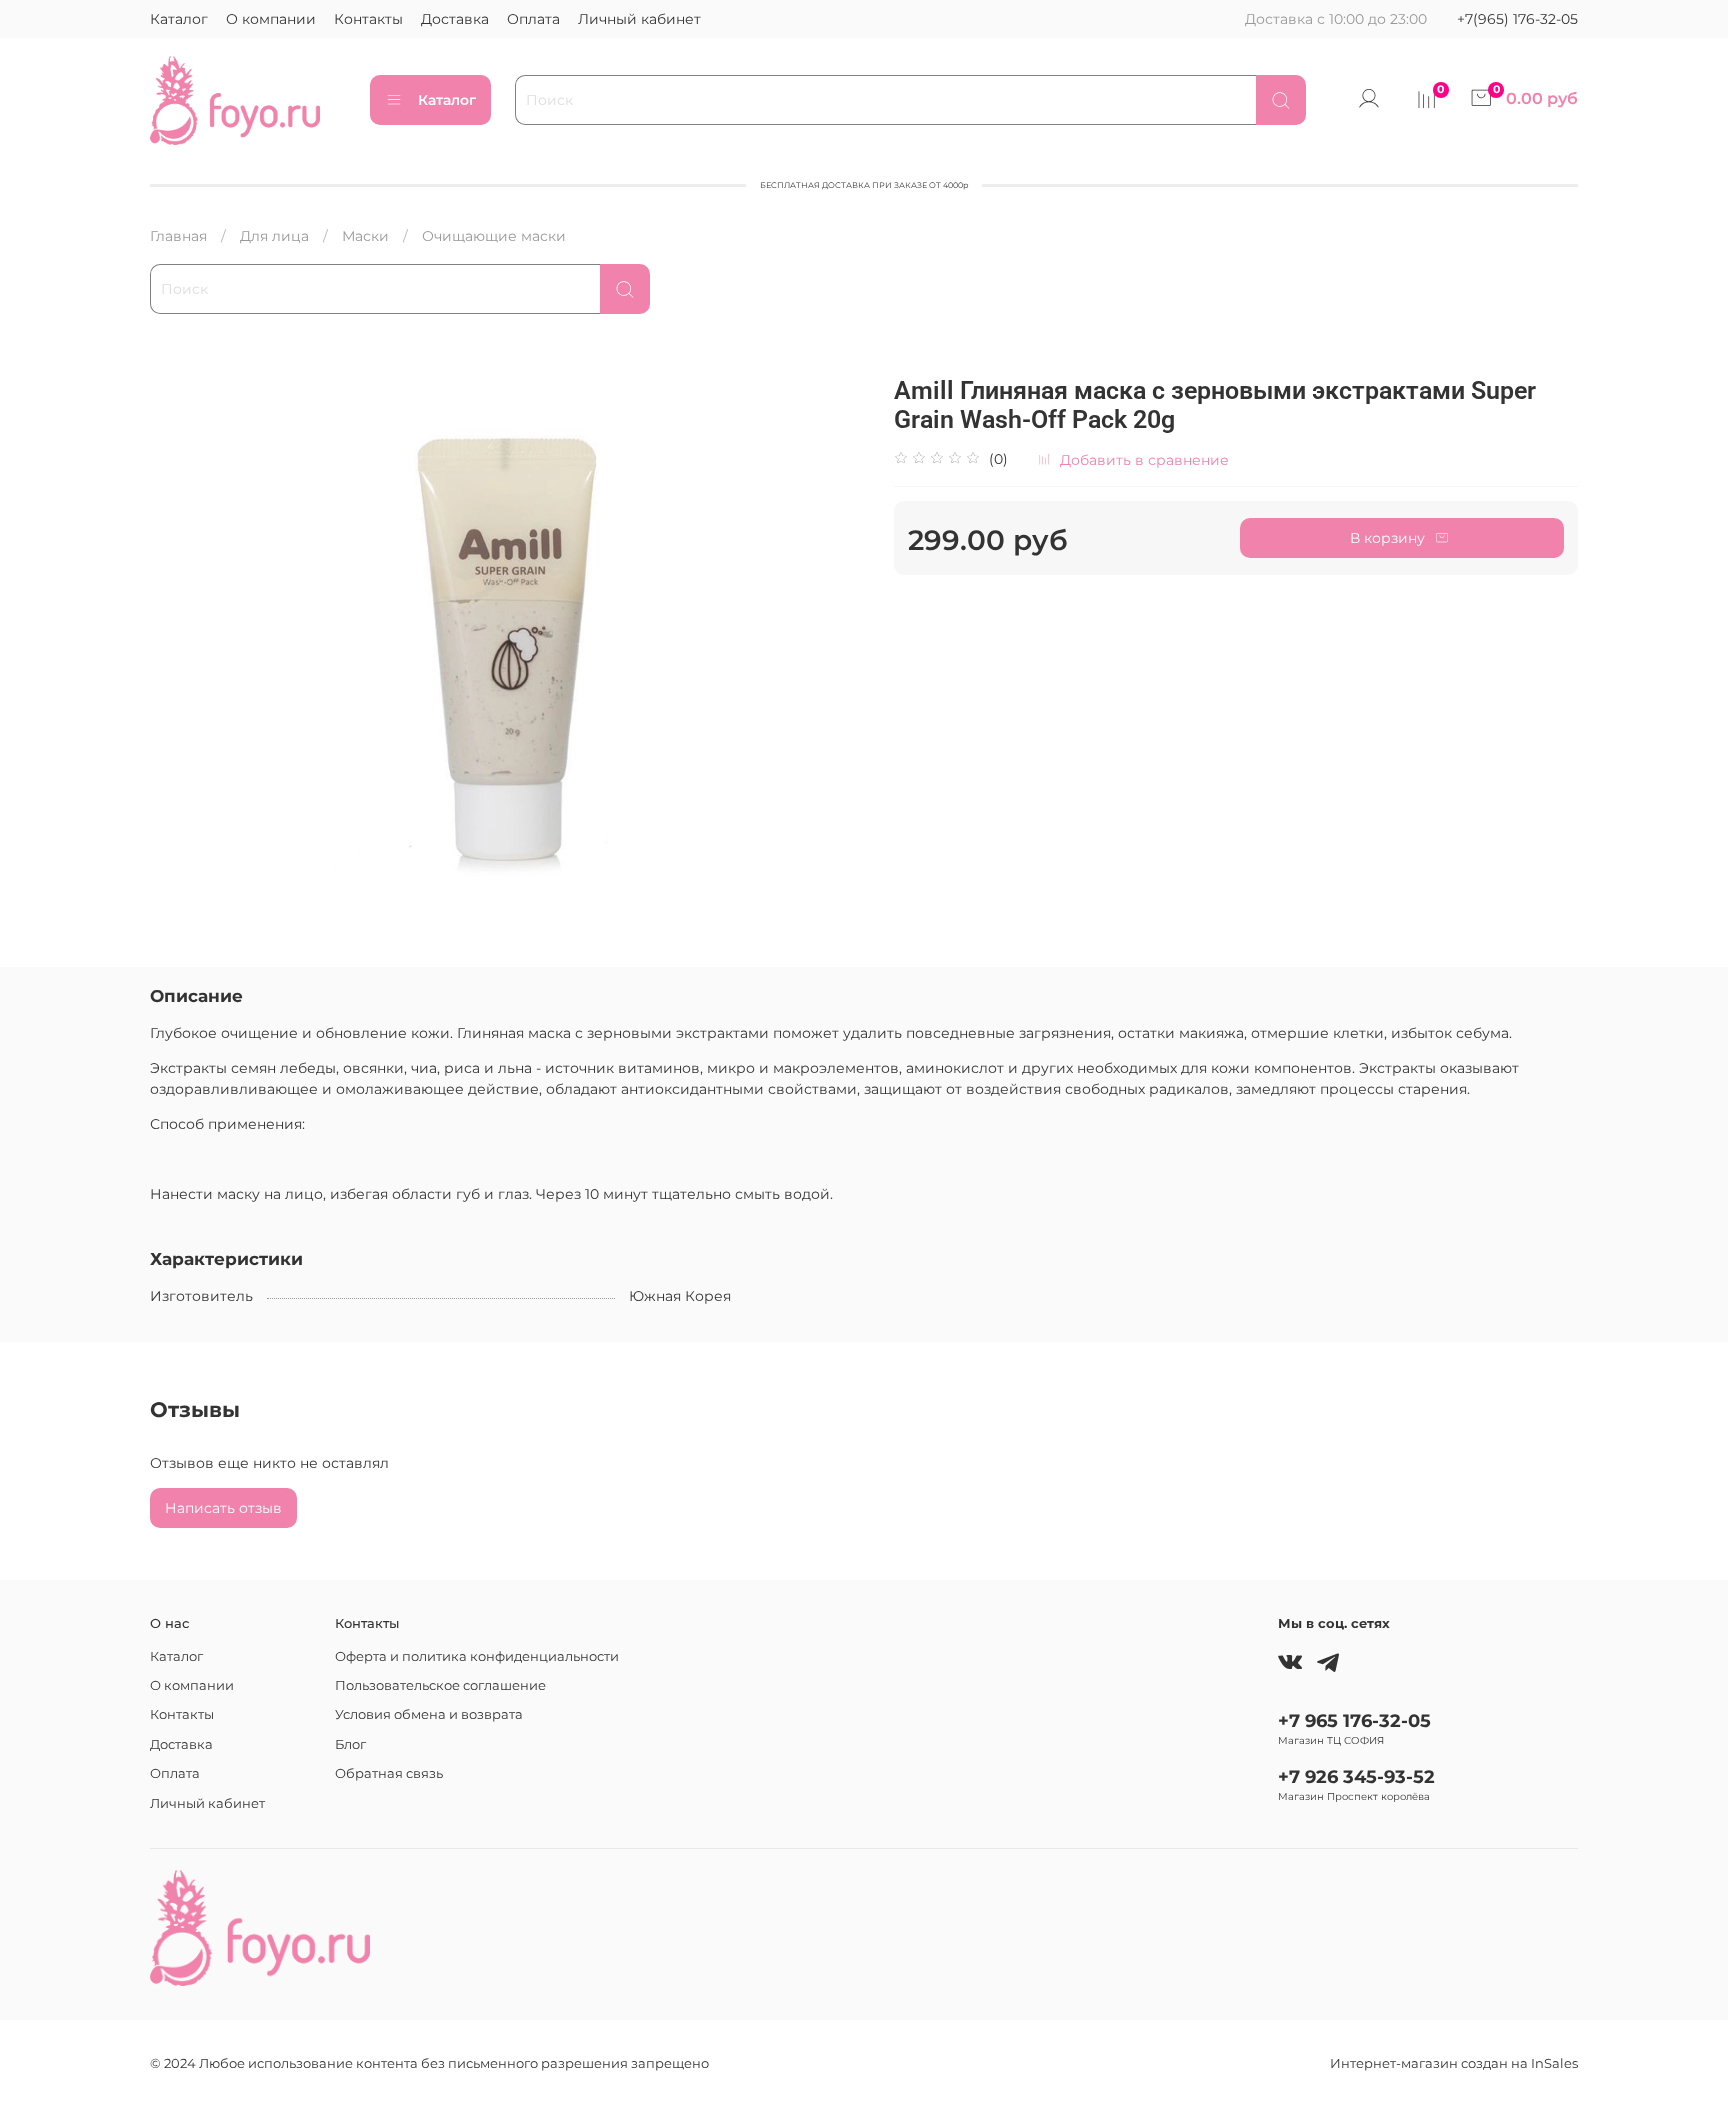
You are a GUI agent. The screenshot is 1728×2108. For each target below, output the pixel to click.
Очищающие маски (494, 236)
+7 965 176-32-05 (1354, 1720)
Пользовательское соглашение (440, 1685)
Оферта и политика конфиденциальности (477, 1656)
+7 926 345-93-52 (1356, 1776)
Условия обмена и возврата (429, 1714)
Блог (350, 1744)
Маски (365, 236)
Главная (178, 236)
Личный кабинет (639, 19)
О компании (271, 19)
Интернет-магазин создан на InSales (1454, 2063)
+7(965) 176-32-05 (1517, 19)
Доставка (455, 19)
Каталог (179, 19)
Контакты (368, 19)
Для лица (274, 236)
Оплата (533, 19)
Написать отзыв (223, 1508)
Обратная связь (389, 1773)
